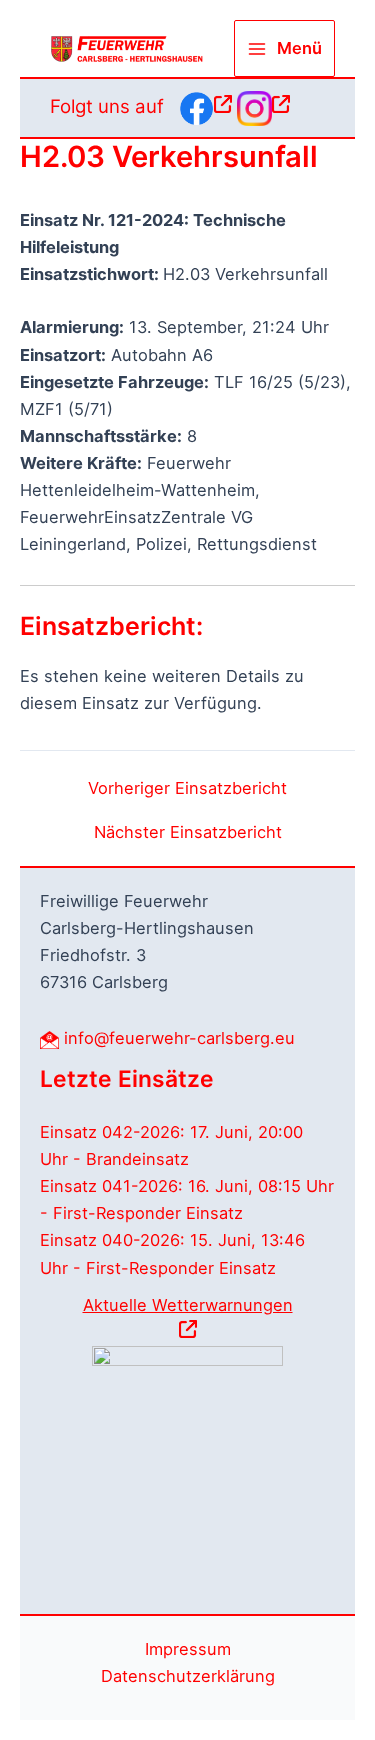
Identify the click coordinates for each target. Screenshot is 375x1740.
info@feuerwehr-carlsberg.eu (179, 1038)
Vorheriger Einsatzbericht (187, 788)
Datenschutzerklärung (188, 1676)
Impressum (188, 1649)
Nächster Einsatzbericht (188, 832)
